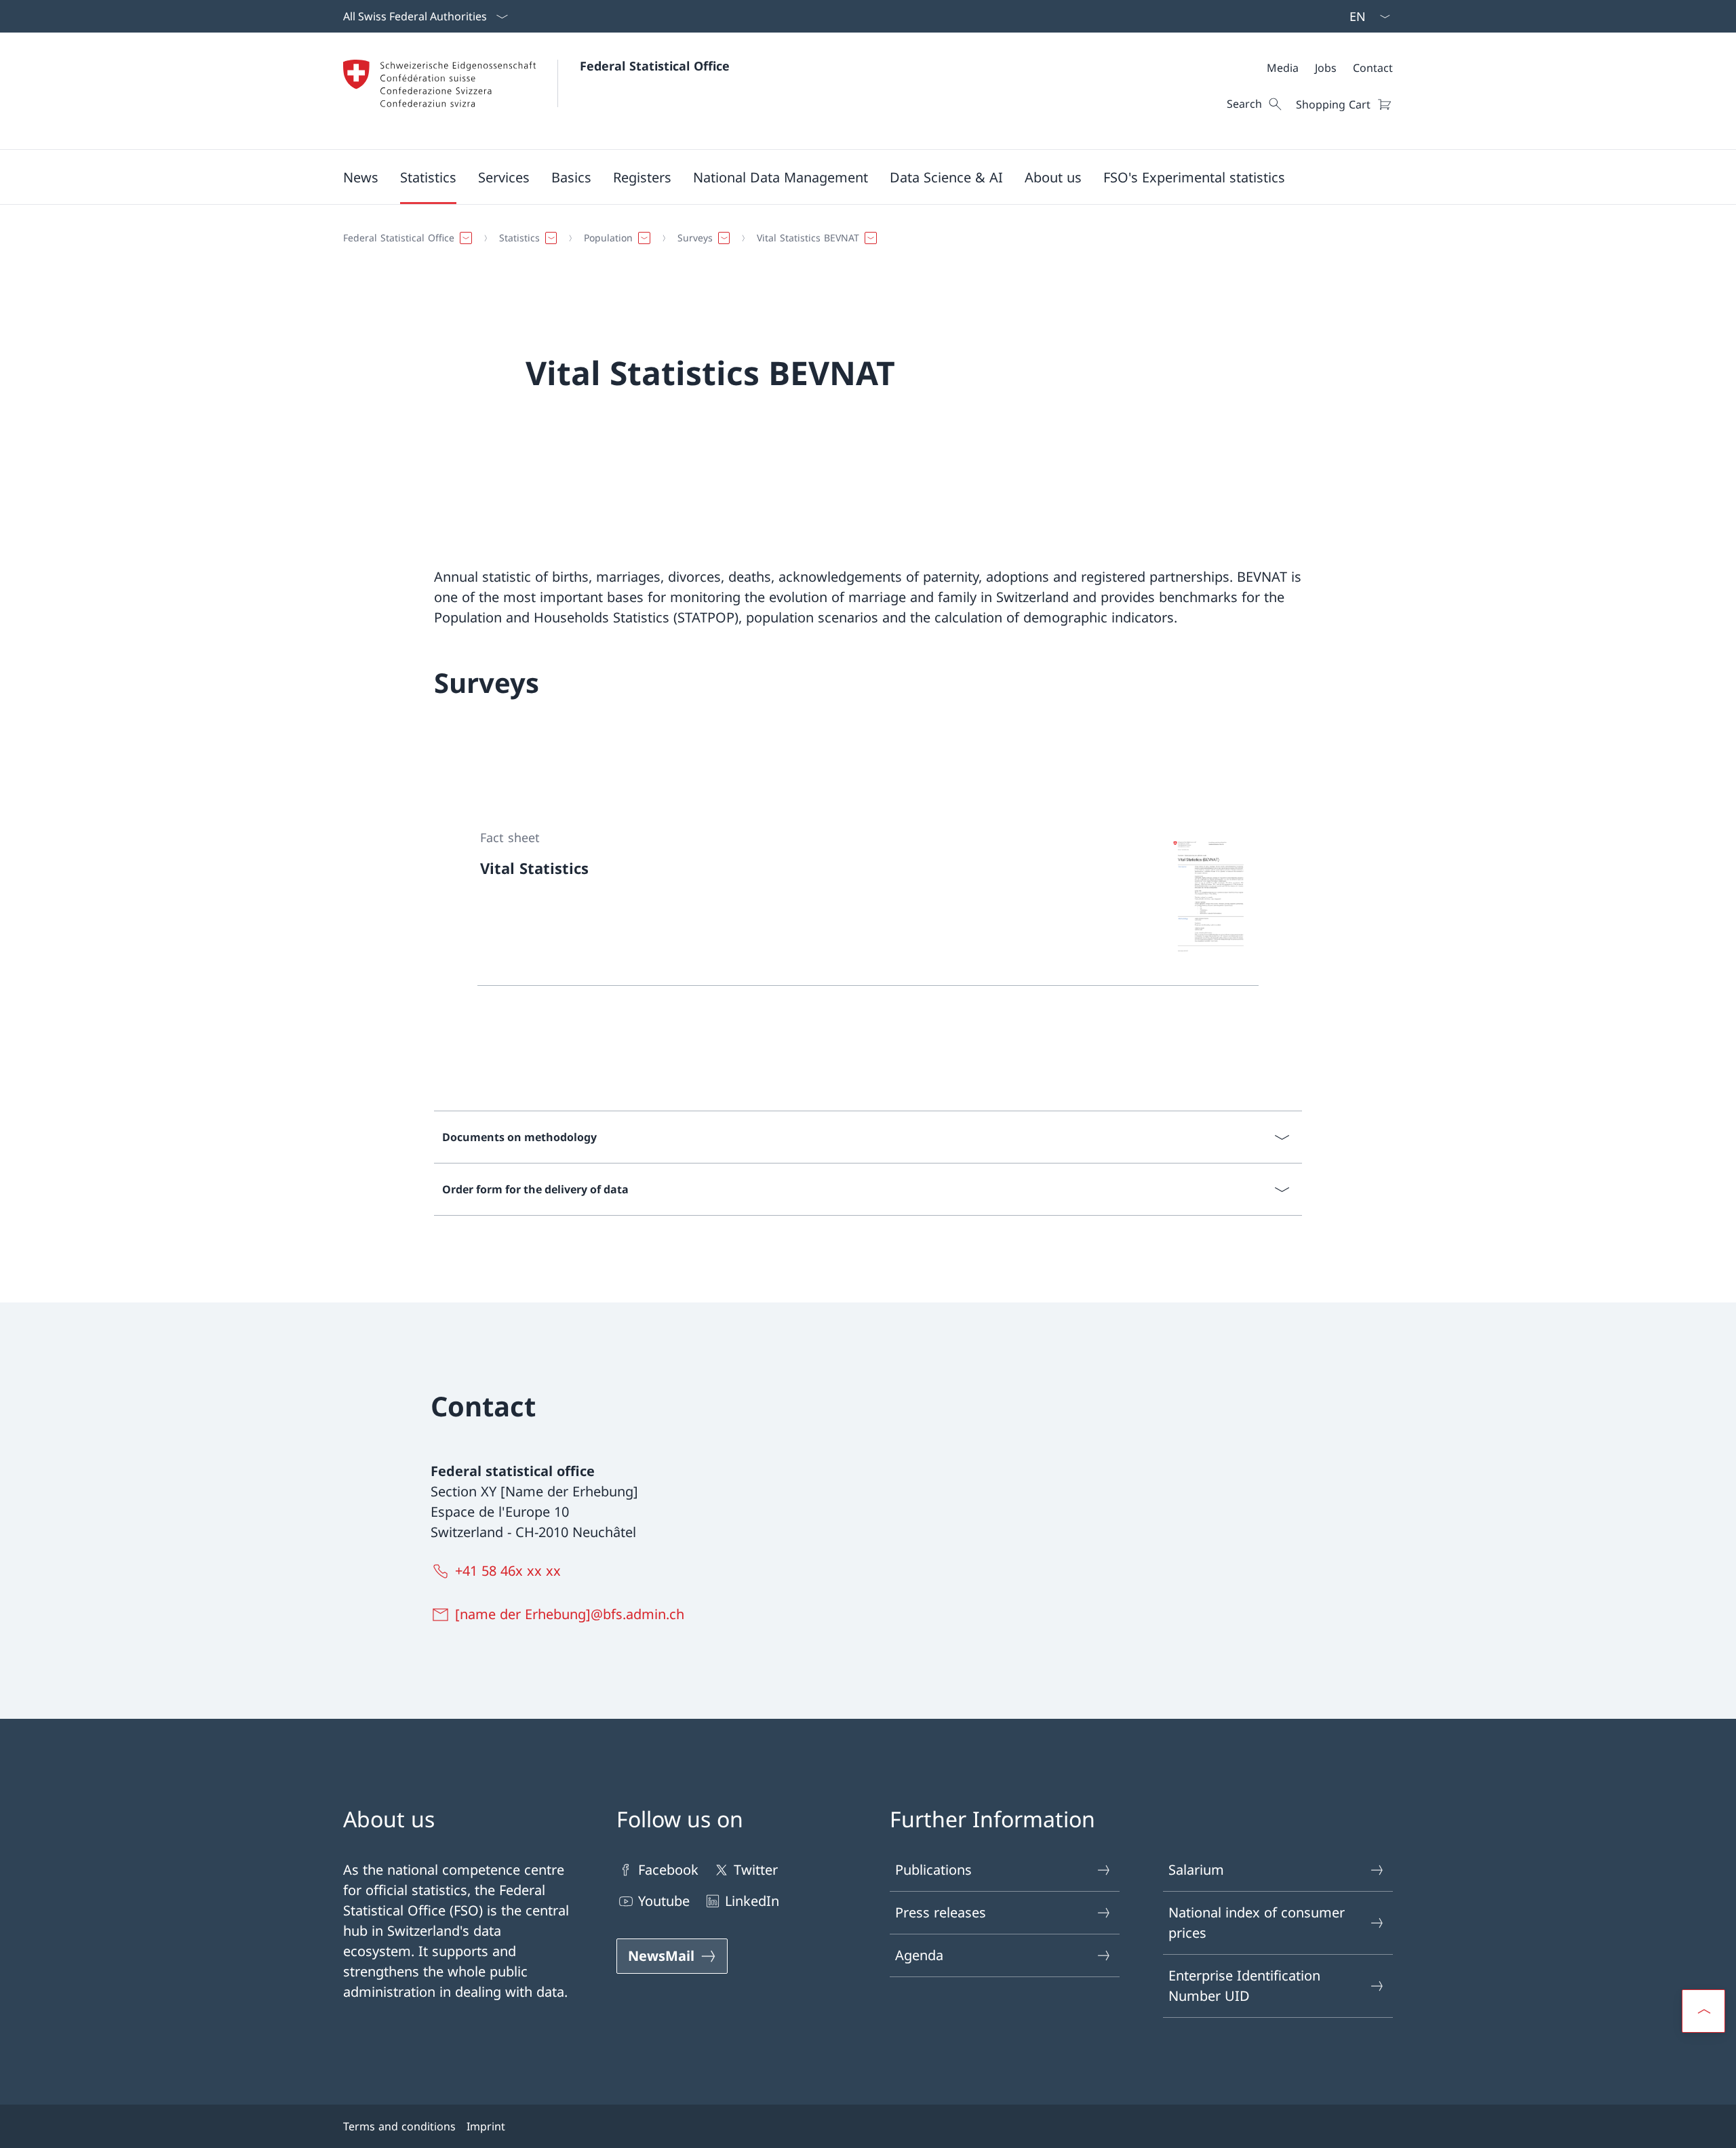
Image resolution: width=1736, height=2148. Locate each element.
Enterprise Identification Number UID (1244, 1986)
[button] (361, 177)
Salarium (1196, 1870)
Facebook (668, 1870)
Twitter (756, 1870)
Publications (933, 1870)
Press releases (941, 1912)
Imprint (486, 2126)
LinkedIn (752, 1901)
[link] (868, 896)
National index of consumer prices (1257, 1923)
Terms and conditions (399, 2126)
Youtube (664, 1901)
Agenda (919, 1955)
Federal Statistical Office (655, 66)
